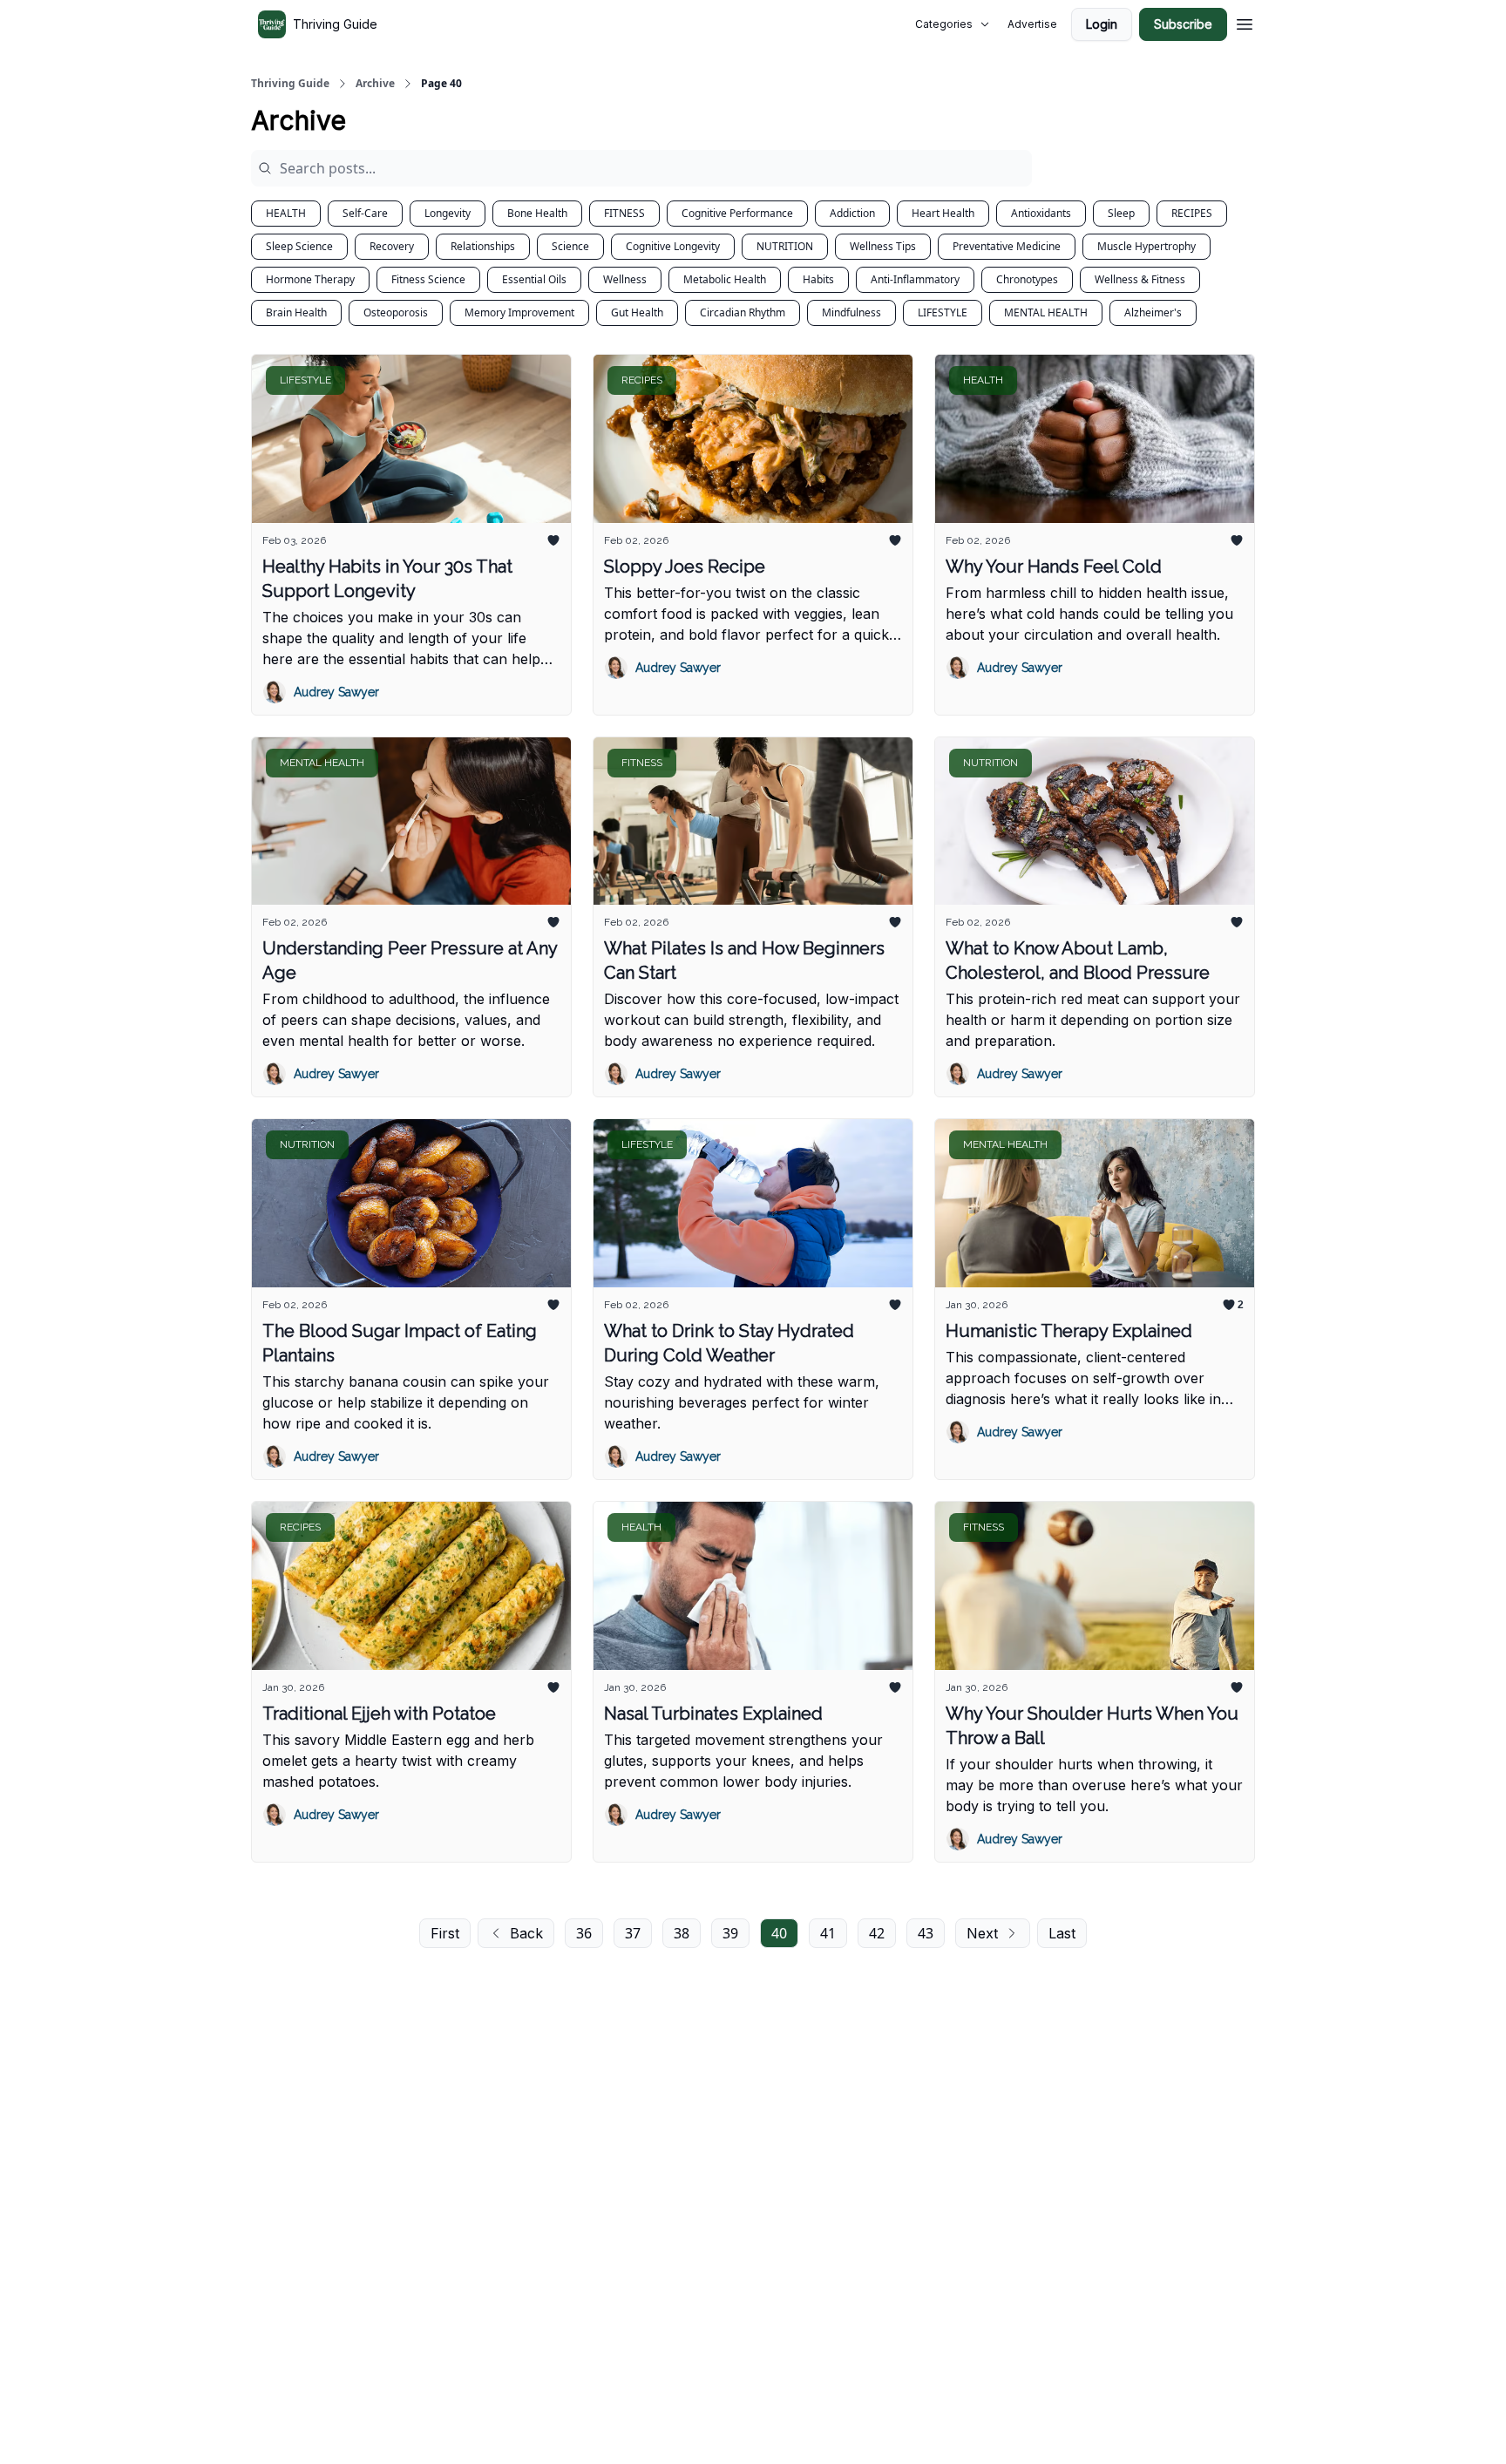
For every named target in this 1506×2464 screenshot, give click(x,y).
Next (982, 1933)
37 (633, 1933)
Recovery (392, 246)
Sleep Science (299, 246)
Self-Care (365, 213)
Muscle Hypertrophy (1146, 246)
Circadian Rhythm (743, 312)
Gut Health (637, 312)
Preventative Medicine (1007, 246)
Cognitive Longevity (673, 246)
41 (828, 1933)
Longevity (448, 213)
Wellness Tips (883, 246)
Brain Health (296, 312)
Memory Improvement (519, 312)
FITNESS (624, 213)
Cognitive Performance (737, 213)
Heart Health (943, 213)
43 (926, 1933)
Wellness (625, 279)
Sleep (1121, 213)
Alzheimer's (1153, 312)
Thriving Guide (290, 84)
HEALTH (286, 213)
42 (877, 1933)
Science (570, 246)
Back (526, 1933)
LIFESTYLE (943, 312)
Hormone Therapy (310, 279)
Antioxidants (1041, 213)
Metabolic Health (725, 279)
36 (584, 1933)
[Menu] (1245, 22)
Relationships (483, 246)
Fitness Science (428, 279)
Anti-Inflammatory (915, 279)
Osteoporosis (396, 312)
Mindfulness (851, 312)
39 (730, 1933)
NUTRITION (785, 246)
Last (1062, 1933)
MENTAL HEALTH (1046, 312)
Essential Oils (534, 279)
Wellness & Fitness (1140, 279)
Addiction (852, 213)
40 (779, 1933)
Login (1102, 24)
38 (682, 1933)
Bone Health (537, 213)
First (445, 1933)
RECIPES (1192, 213)
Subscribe (1183, 24)
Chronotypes (1027, 279)
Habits (818, 279)
